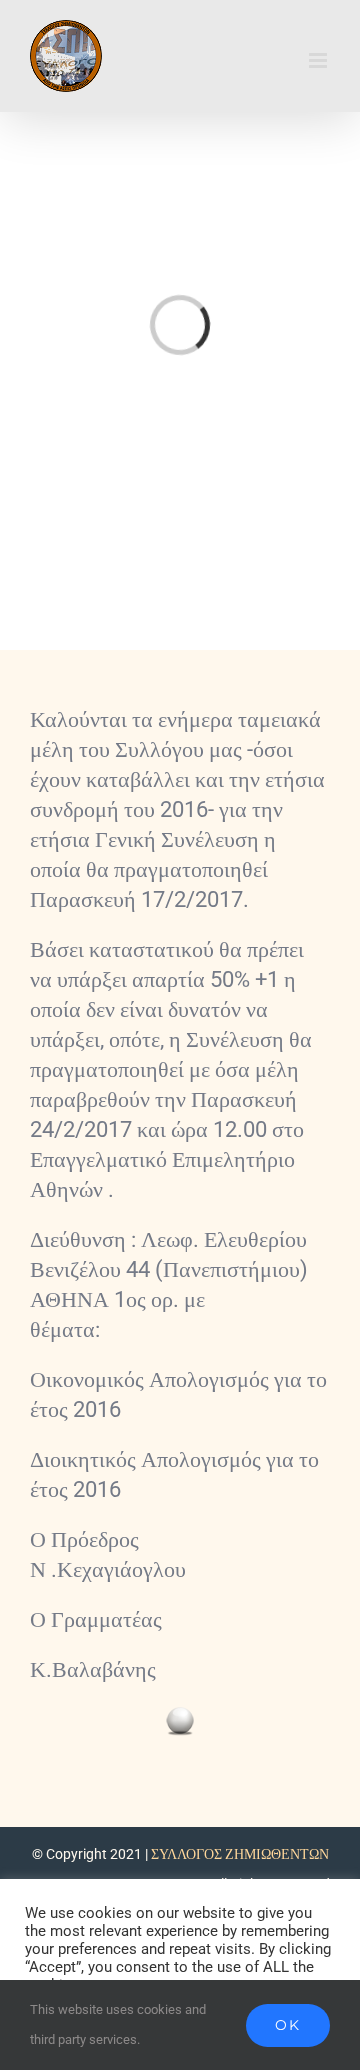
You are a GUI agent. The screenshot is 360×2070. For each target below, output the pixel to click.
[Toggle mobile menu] (319, 60)
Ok (288, 2025)
